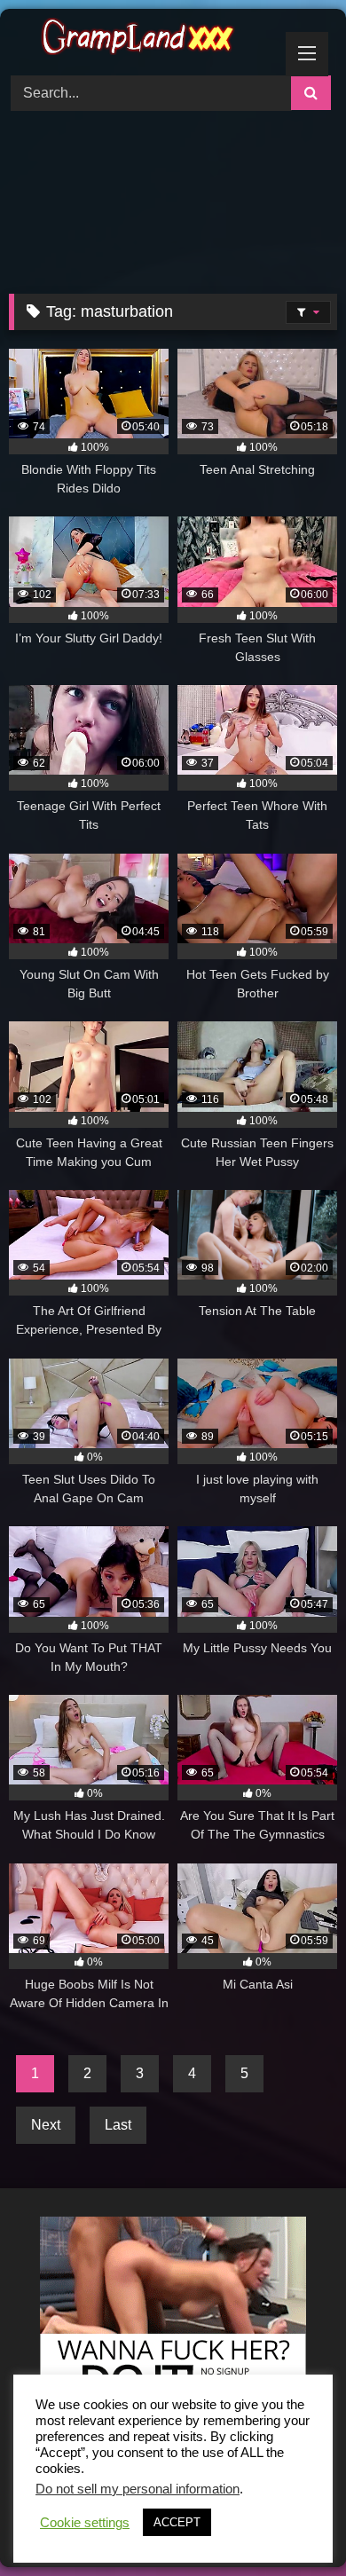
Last (118, 2125)
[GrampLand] (142, 39)
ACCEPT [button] (177, 2522)
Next (46, 2125)
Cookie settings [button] (85, 2523)
